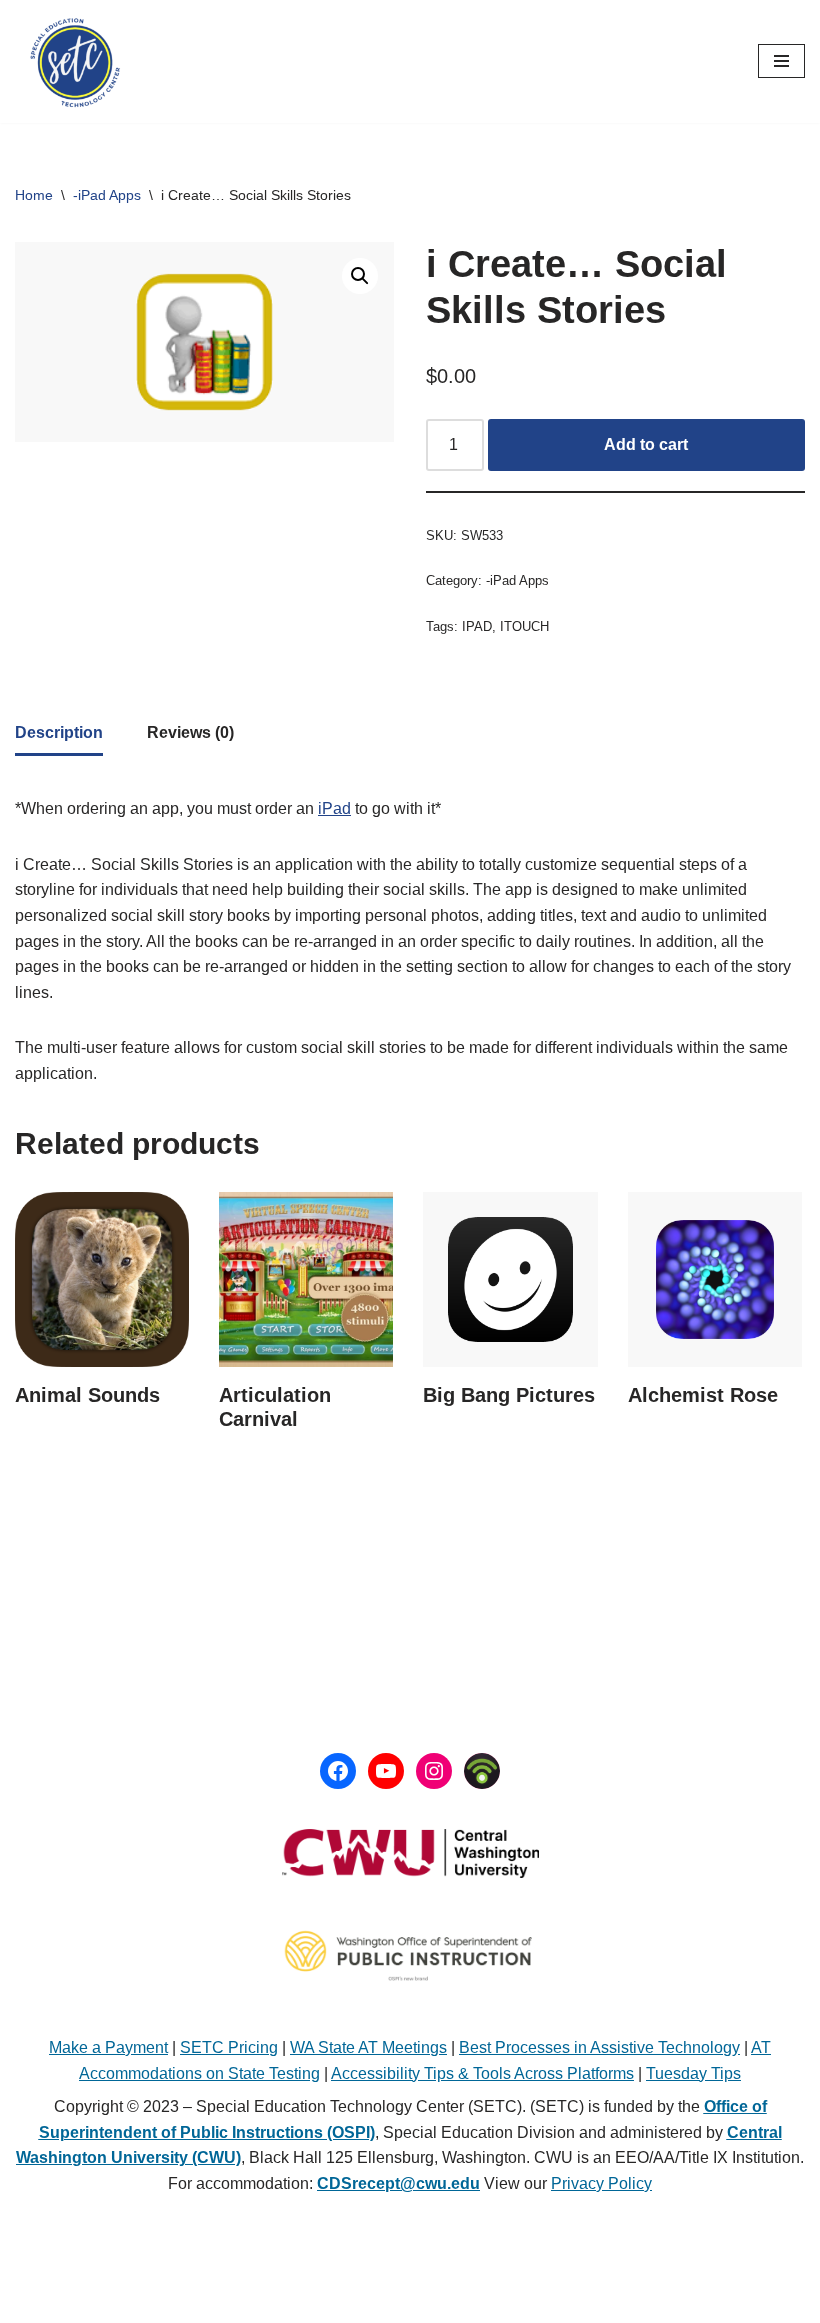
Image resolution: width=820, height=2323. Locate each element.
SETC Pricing (229, 2047)
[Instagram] (434, 1771)
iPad (334, 808)
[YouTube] (386, 1771)
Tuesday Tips (693, 2073)
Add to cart (646, 444)
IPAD (477, 626)
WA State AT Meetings (368, 2047)
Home (34, 195)
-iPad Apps (107, 195)
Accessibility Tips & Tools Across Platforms (482, 2073)
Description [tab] (59, 732)
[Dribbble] (482, 1771)
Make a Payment (108, 2047)
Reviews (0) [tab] (190, 732)
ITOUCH (524, 626)
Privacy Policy (601, 2183)
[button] (360, 276)
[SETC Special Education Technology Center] (75, 61)
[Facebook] (338, 1771)
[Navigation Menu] (781, 61)
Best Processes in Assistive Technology (599, 2047)
